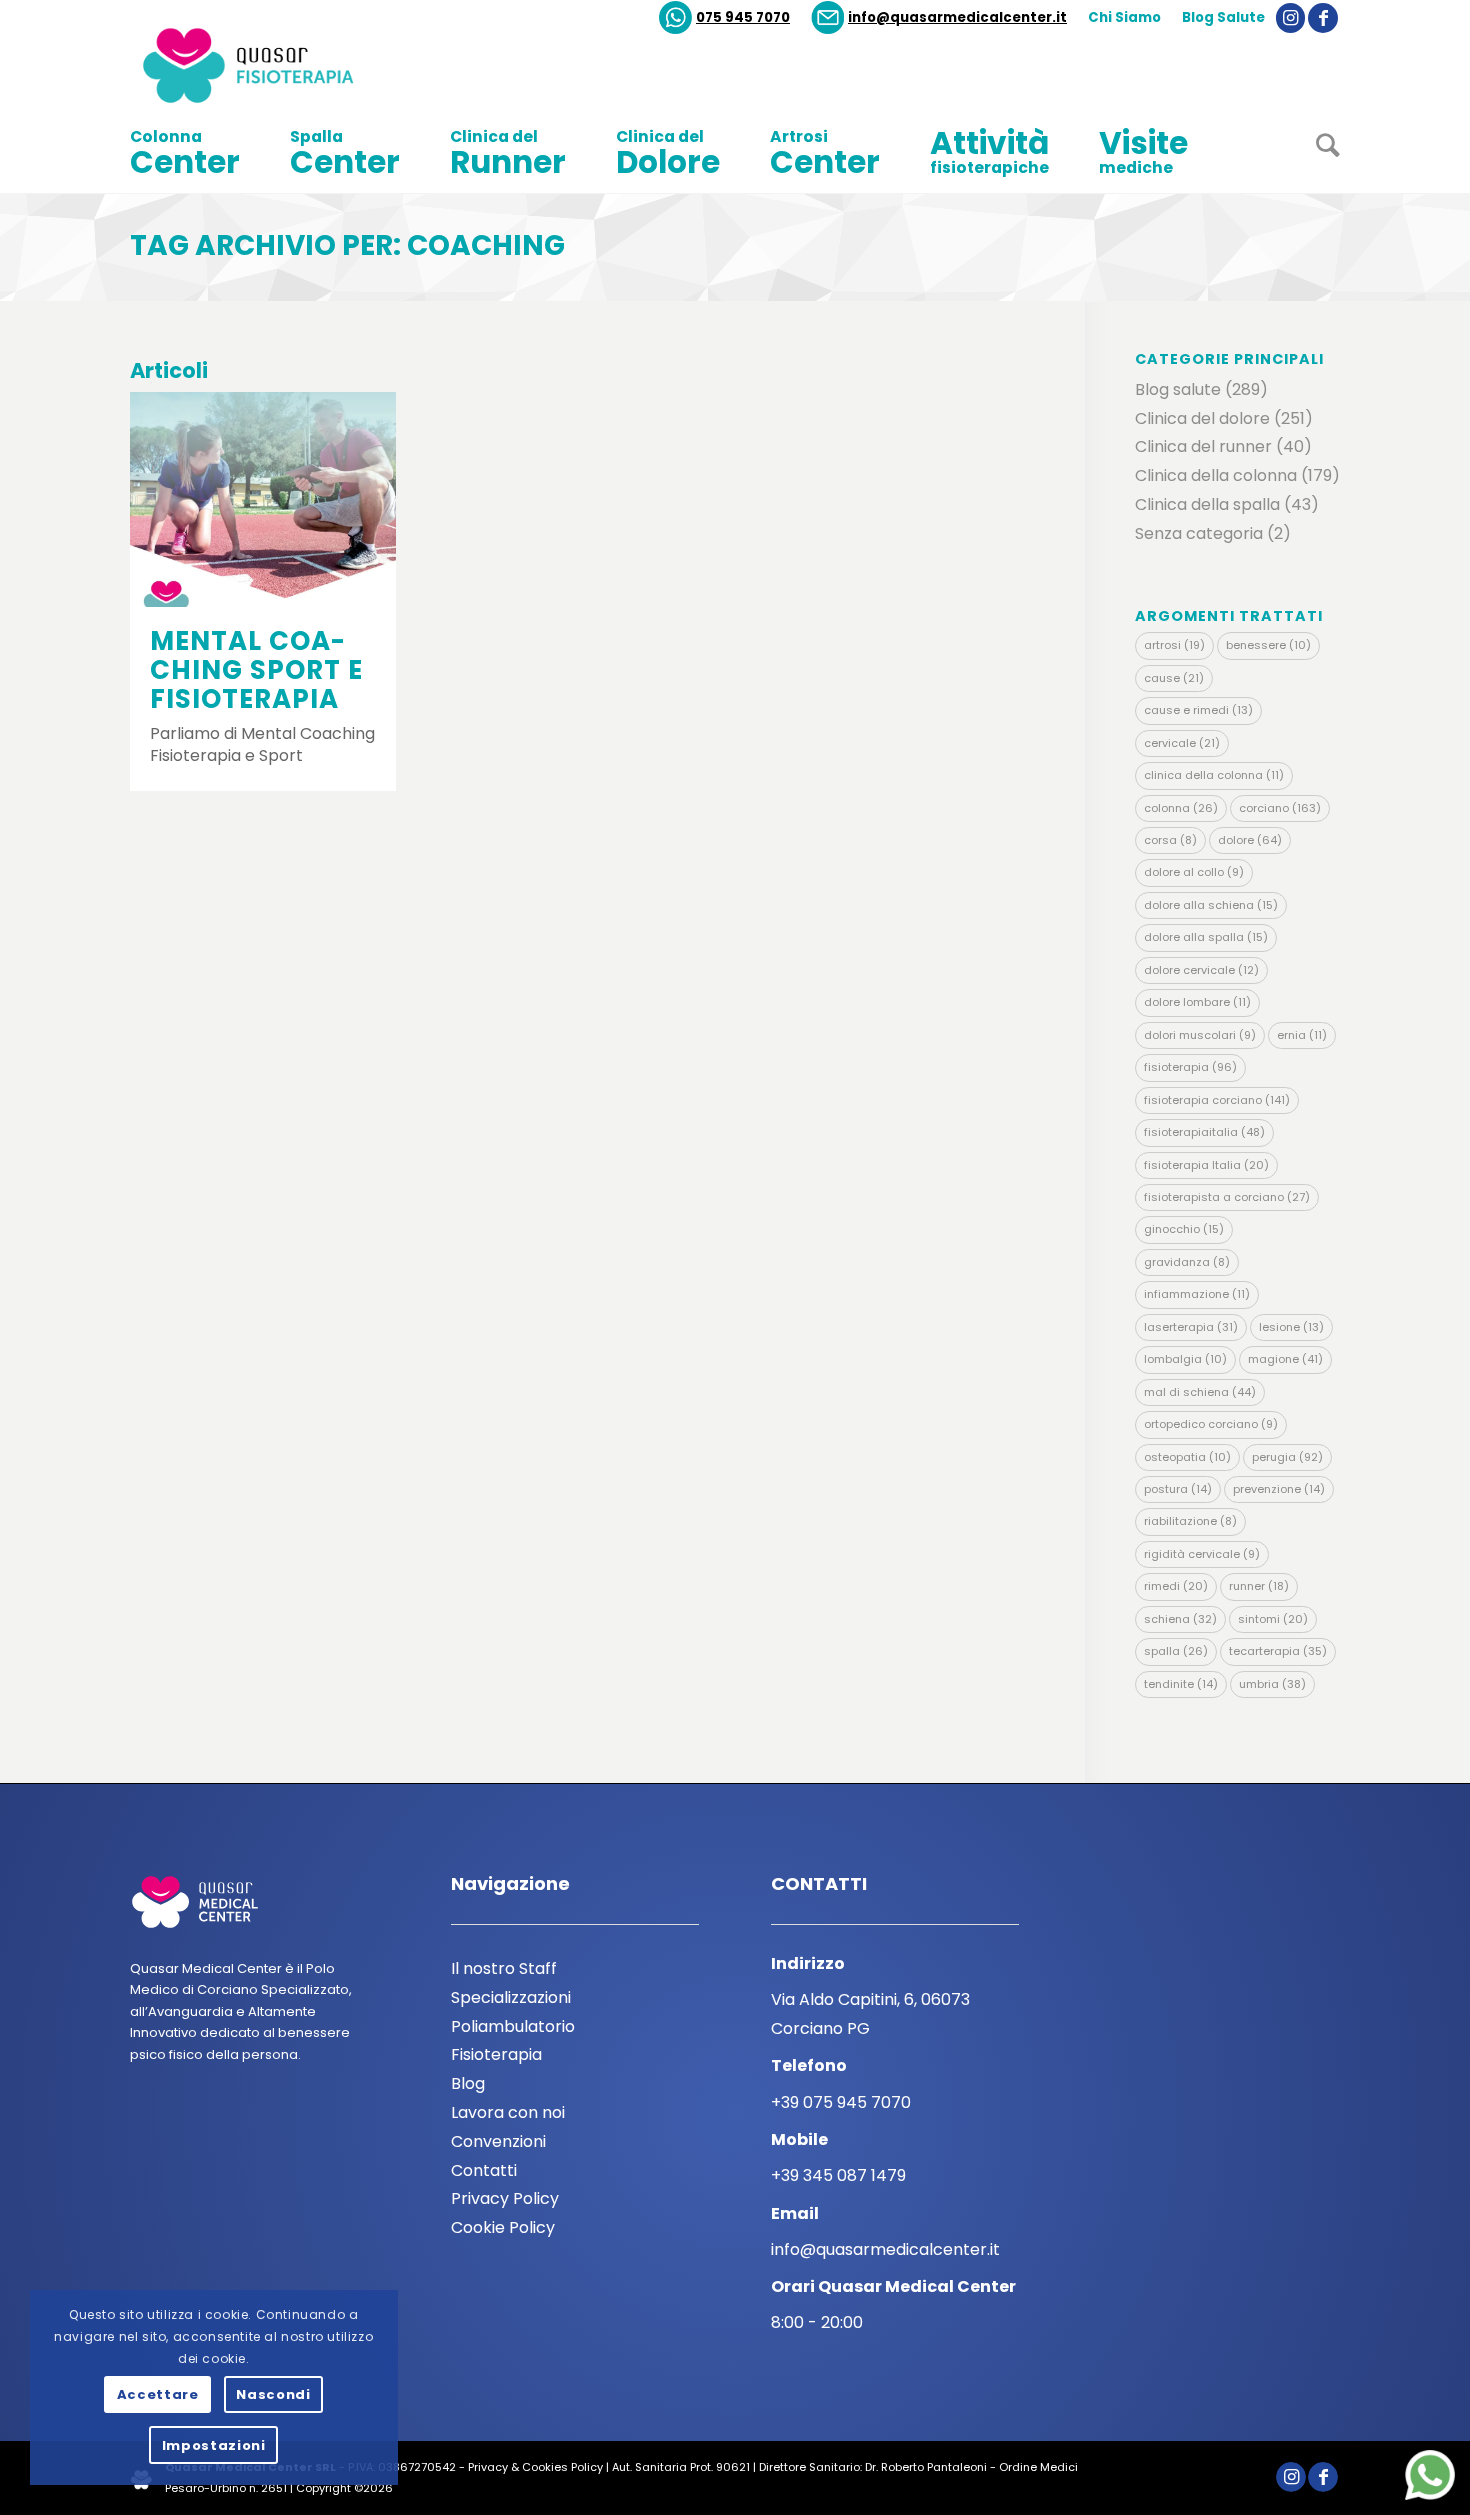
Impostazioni (214, 2445)
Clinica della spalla (1207, 504)
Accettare (158, 2394)
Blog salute (1178, 389)
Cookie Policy (503, 2227)
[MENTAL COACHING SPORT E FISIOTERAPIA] (263, 499)
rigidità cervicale (1202, 1554)
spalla (1176, 1651)
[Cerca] (1315, 153)
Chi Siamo (1124, 17)
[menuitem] (725, 18)
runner (1259, 1586)
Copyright (323, 2488)
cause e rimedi (1198, 710)
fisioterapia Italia (1206, 1165)
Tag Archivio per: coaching (347, 245)
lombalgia (1185, 1359)
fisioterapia (1190, 1067)
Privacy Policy (505, 2198)
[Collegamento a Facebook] (1323, 18)
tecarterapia (1278, 1651)
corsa (1170, 840)
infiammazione (1197, 1294)
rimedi (1176, 1586)
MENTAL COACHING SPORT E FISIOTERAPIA (256, 669)
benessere (1268, 645)
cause (1174, 678)
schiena (1180, 1619)
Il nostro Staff (504, 1968)
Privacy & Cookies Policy (535, 2467)
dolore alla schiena (1211, 905)
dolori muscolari (1200, 1035)
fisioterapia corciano (1217, 1100)
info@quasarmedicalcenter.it (957, 17)
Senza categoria (1199, 533)
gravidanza (1187, 1262)
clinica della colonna (1214, 775)
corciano (1280, 808)
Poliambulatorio (513, 2026)
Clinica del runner (1203, 446)
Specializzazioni (511, 1997)
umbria (1272, 1684)
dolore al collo (1194, 872)
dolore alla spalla (1206, 937)
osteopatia (1187, 1457)
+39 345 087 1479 (838, 2175)
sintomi (1273, 1619)
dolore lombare (1197, 1002)
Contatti (484, 2170)
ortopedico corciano (1211, 1424)
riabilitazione (1190, 1521)
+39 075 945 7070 (841, 2102)
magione (1285, 1359)
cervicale (1182, 743)
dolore (1250, 840)
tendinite (1181, 1684)
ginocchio (1184, 1229)
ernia (1302, 1035)
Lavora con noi (508, 2112)
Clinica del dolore (1202, 418)
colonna (1181, 808)
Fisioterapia (496, 2054)
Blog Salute (1223, 17)
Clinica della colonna (1216, 475)
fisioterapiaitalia (1204, 1132)
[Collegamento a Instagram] (1290, 18)
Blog (468, 2083)
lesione (1291, 1327)
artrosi (1174, 645)
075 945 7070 (743, 17)
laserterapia (1191, 1327)
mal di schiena (1200, 1392)
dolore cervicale (1201, 970)
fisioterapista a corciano (1227, 1197)
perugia (1287, 1457)
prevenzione (1279, 1489)
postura (1178, 1489)
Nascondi (273, 2394)
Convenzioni (498, 2141)
